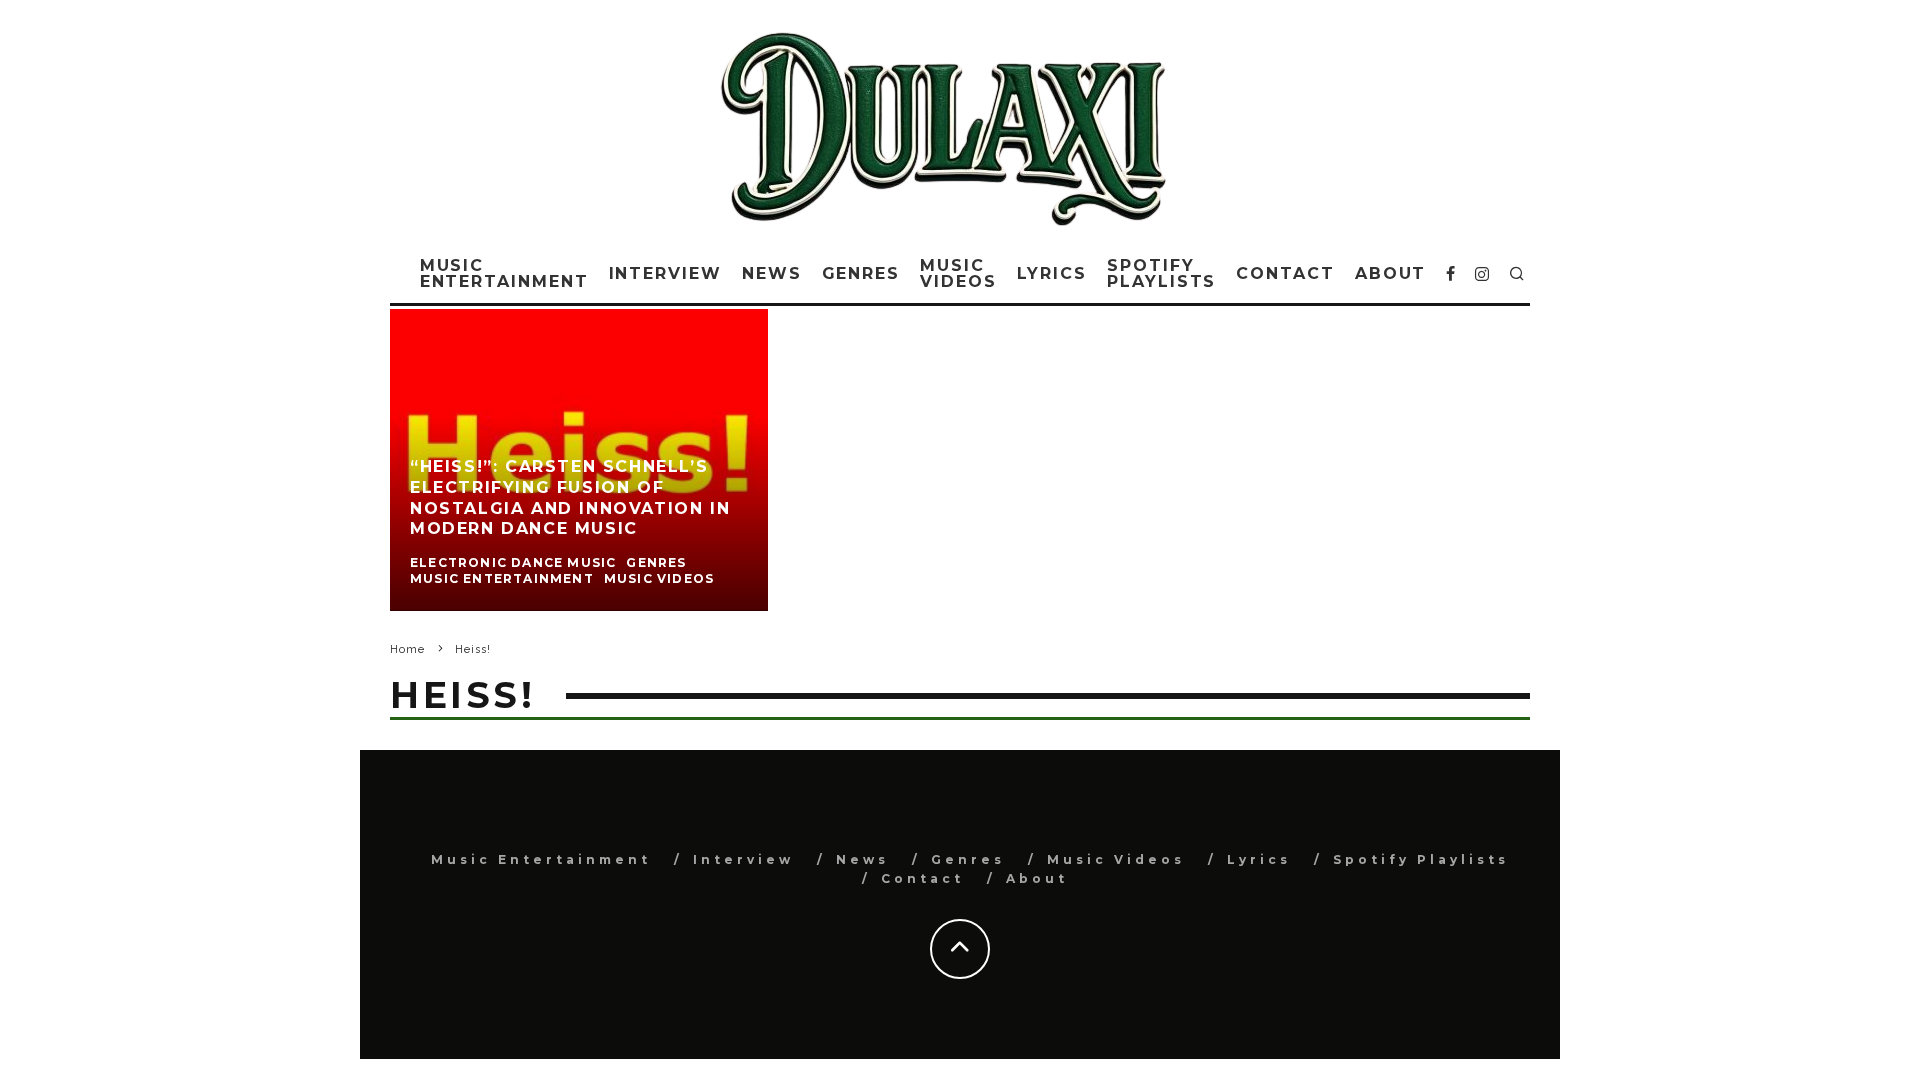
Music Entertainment (504, 273)
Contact (1285, 273)
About (1391, 273)
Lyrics (1052, 273)
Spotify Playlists (1161, 273)
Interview (665, 273)
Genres (861, 273)
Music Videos (958, 273)
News (772, 273)
